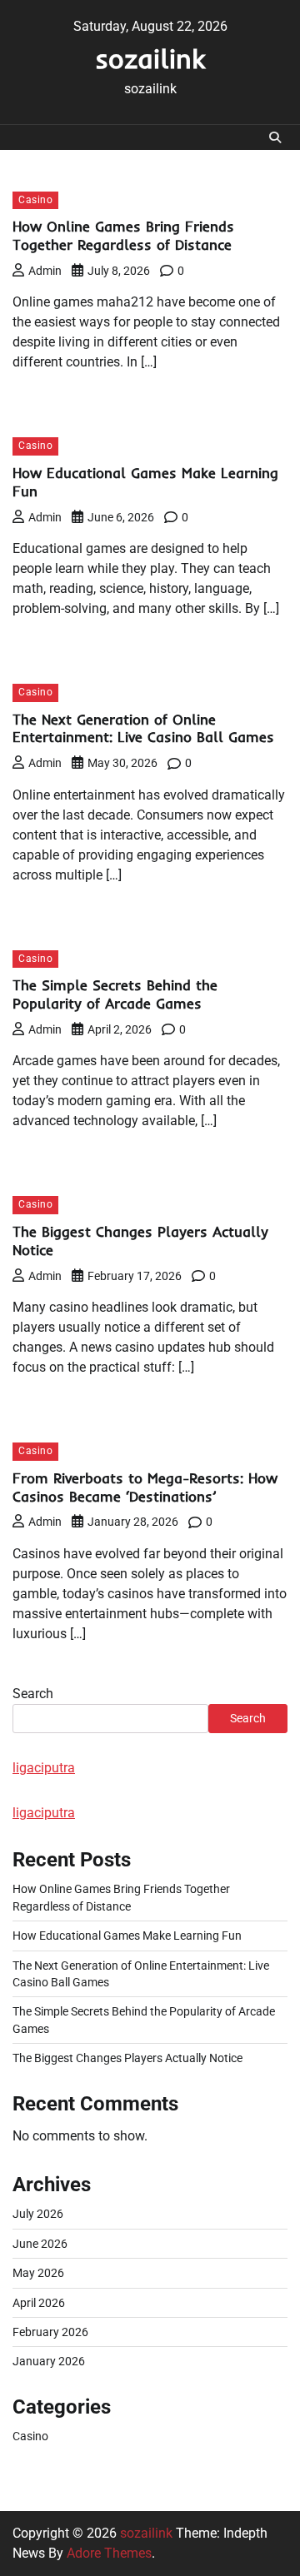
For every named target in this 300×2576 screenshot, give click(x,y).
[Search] (275, 137)
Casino (35, 200)
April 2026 (39, 2303)
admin (45, 271)
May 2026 (38, 2273)
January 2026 (49, 2361)
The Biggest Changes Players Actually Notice (127, 2058)
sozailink (150, 58)
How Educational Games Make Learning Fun (127, 1936)
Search (33, 1694)
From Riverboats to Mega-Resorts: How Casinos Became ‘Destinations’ (145, 1487)
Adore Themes (109, 2553)
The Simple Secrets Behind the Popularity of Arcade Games (115, 994)
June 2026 (40, 2244)
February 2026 (50, 2332)
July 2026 (38, 2214)
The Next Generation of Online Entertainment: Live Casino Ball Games (143, 728)
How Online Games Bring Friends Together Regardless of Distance (123, 235)
